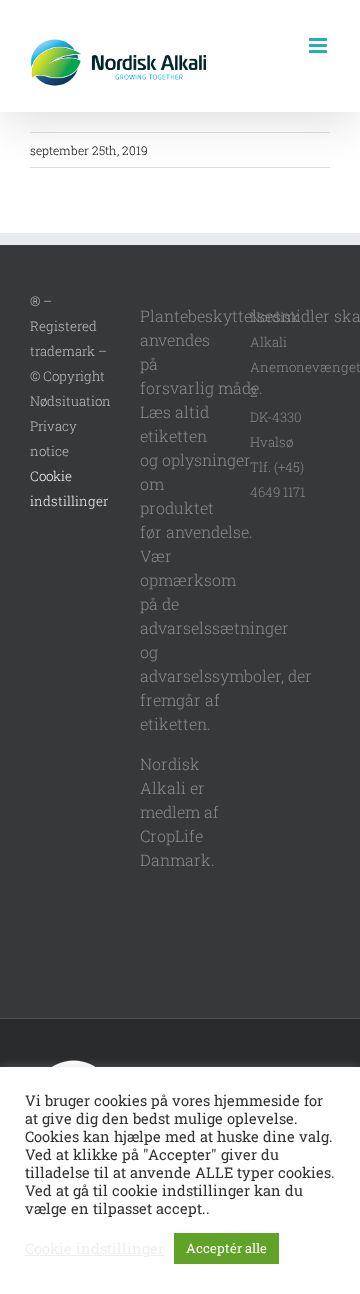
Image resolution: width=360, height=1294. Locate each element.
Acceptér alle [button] (226, 1248)
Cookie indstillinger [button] (94, 1249)
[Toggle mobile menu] (319, 45)
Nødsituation (70, 401)
